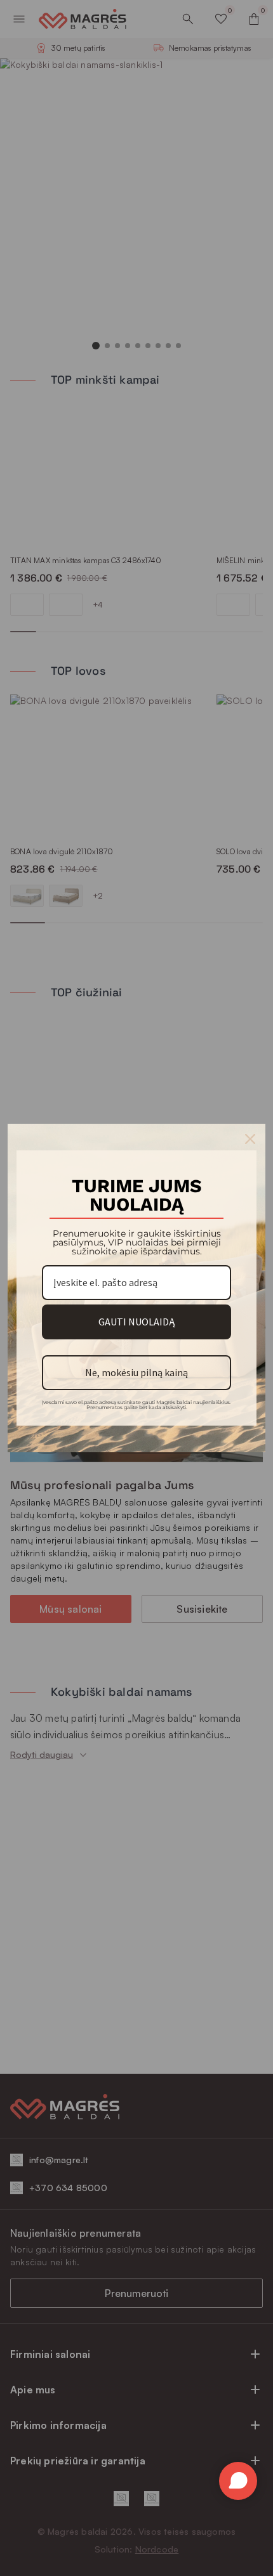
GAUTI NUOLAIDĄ (136, 1322)
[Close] (250, 1139)
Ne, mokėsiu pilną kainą (136, 1372)
